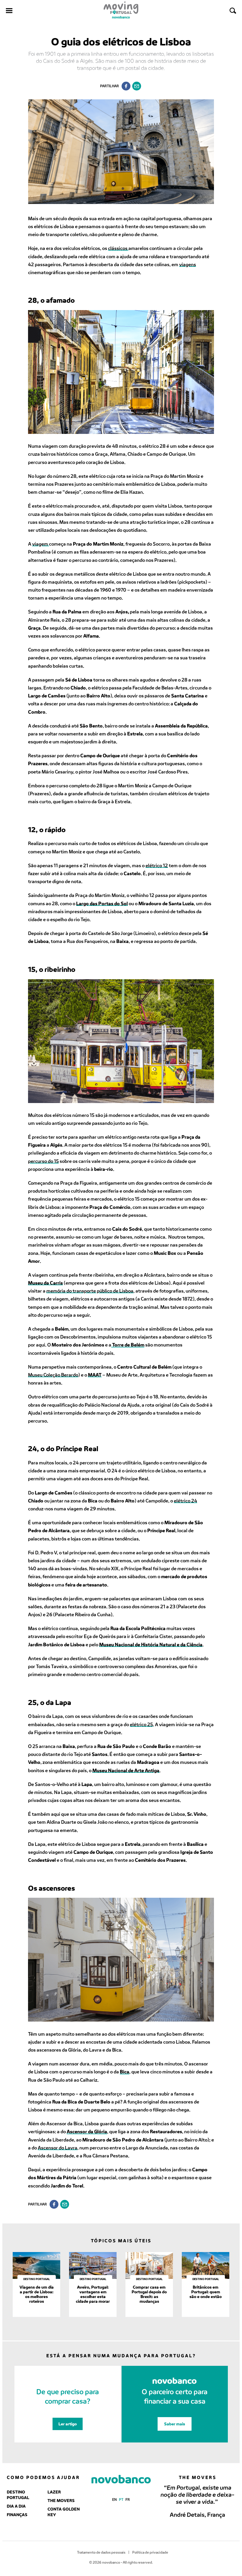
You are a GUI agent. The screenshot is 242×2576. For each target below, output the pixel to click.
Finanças (17, 2515)
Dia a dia (16, 2506)
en (115, 2499)
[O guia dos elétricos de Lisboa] (137, 86)
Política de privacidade (150, 2552)
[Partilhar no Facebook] (126, 86)
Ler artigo (68, 2424)
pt (121, 2499)
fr (128, 2499)
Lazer (54, 2492)
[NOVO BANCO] (121, 2480)
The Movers (61, 2500)
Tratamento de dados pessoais (101, 2552)
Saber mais (175, 2424)
